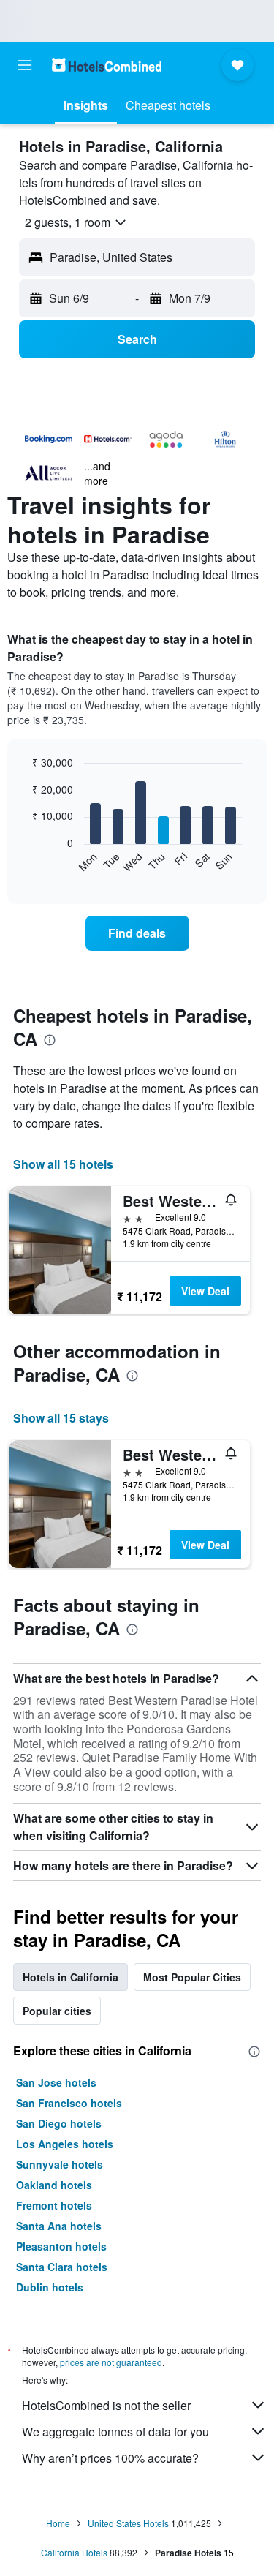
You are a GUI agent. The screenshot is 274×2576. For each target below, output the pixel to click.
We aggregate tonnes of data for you (115, 2432)
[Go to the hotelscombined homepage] (107, 65)
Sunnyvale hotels (60, 2164)
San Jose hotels (56, 2082)
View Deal (205, 1291)
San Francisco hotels (69, 2103)
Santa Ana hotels (59, 2226)
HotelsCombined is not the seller (106, 2405)
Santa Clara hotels (62, 2267)
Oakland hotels (54, 2185)
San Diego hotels (59, 2123)
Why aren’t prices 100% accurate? (110, 2458)
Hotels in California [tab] (71, 1977)
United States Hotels (128, 2523)
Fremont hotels (54, 2205)
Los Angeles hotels (65, 2144)
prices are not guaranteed (111, 2362)
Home (58, 2523)
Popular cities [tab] (57, 2011)
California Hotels (74, 2552)
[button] (25, 65)
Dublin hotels (50, 2287)
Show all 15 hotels (63, 1164)
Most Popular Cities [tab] (192, 1977)
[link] (137, 933)
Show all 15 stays (61, 1418)
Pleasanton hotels (61, 2246)
